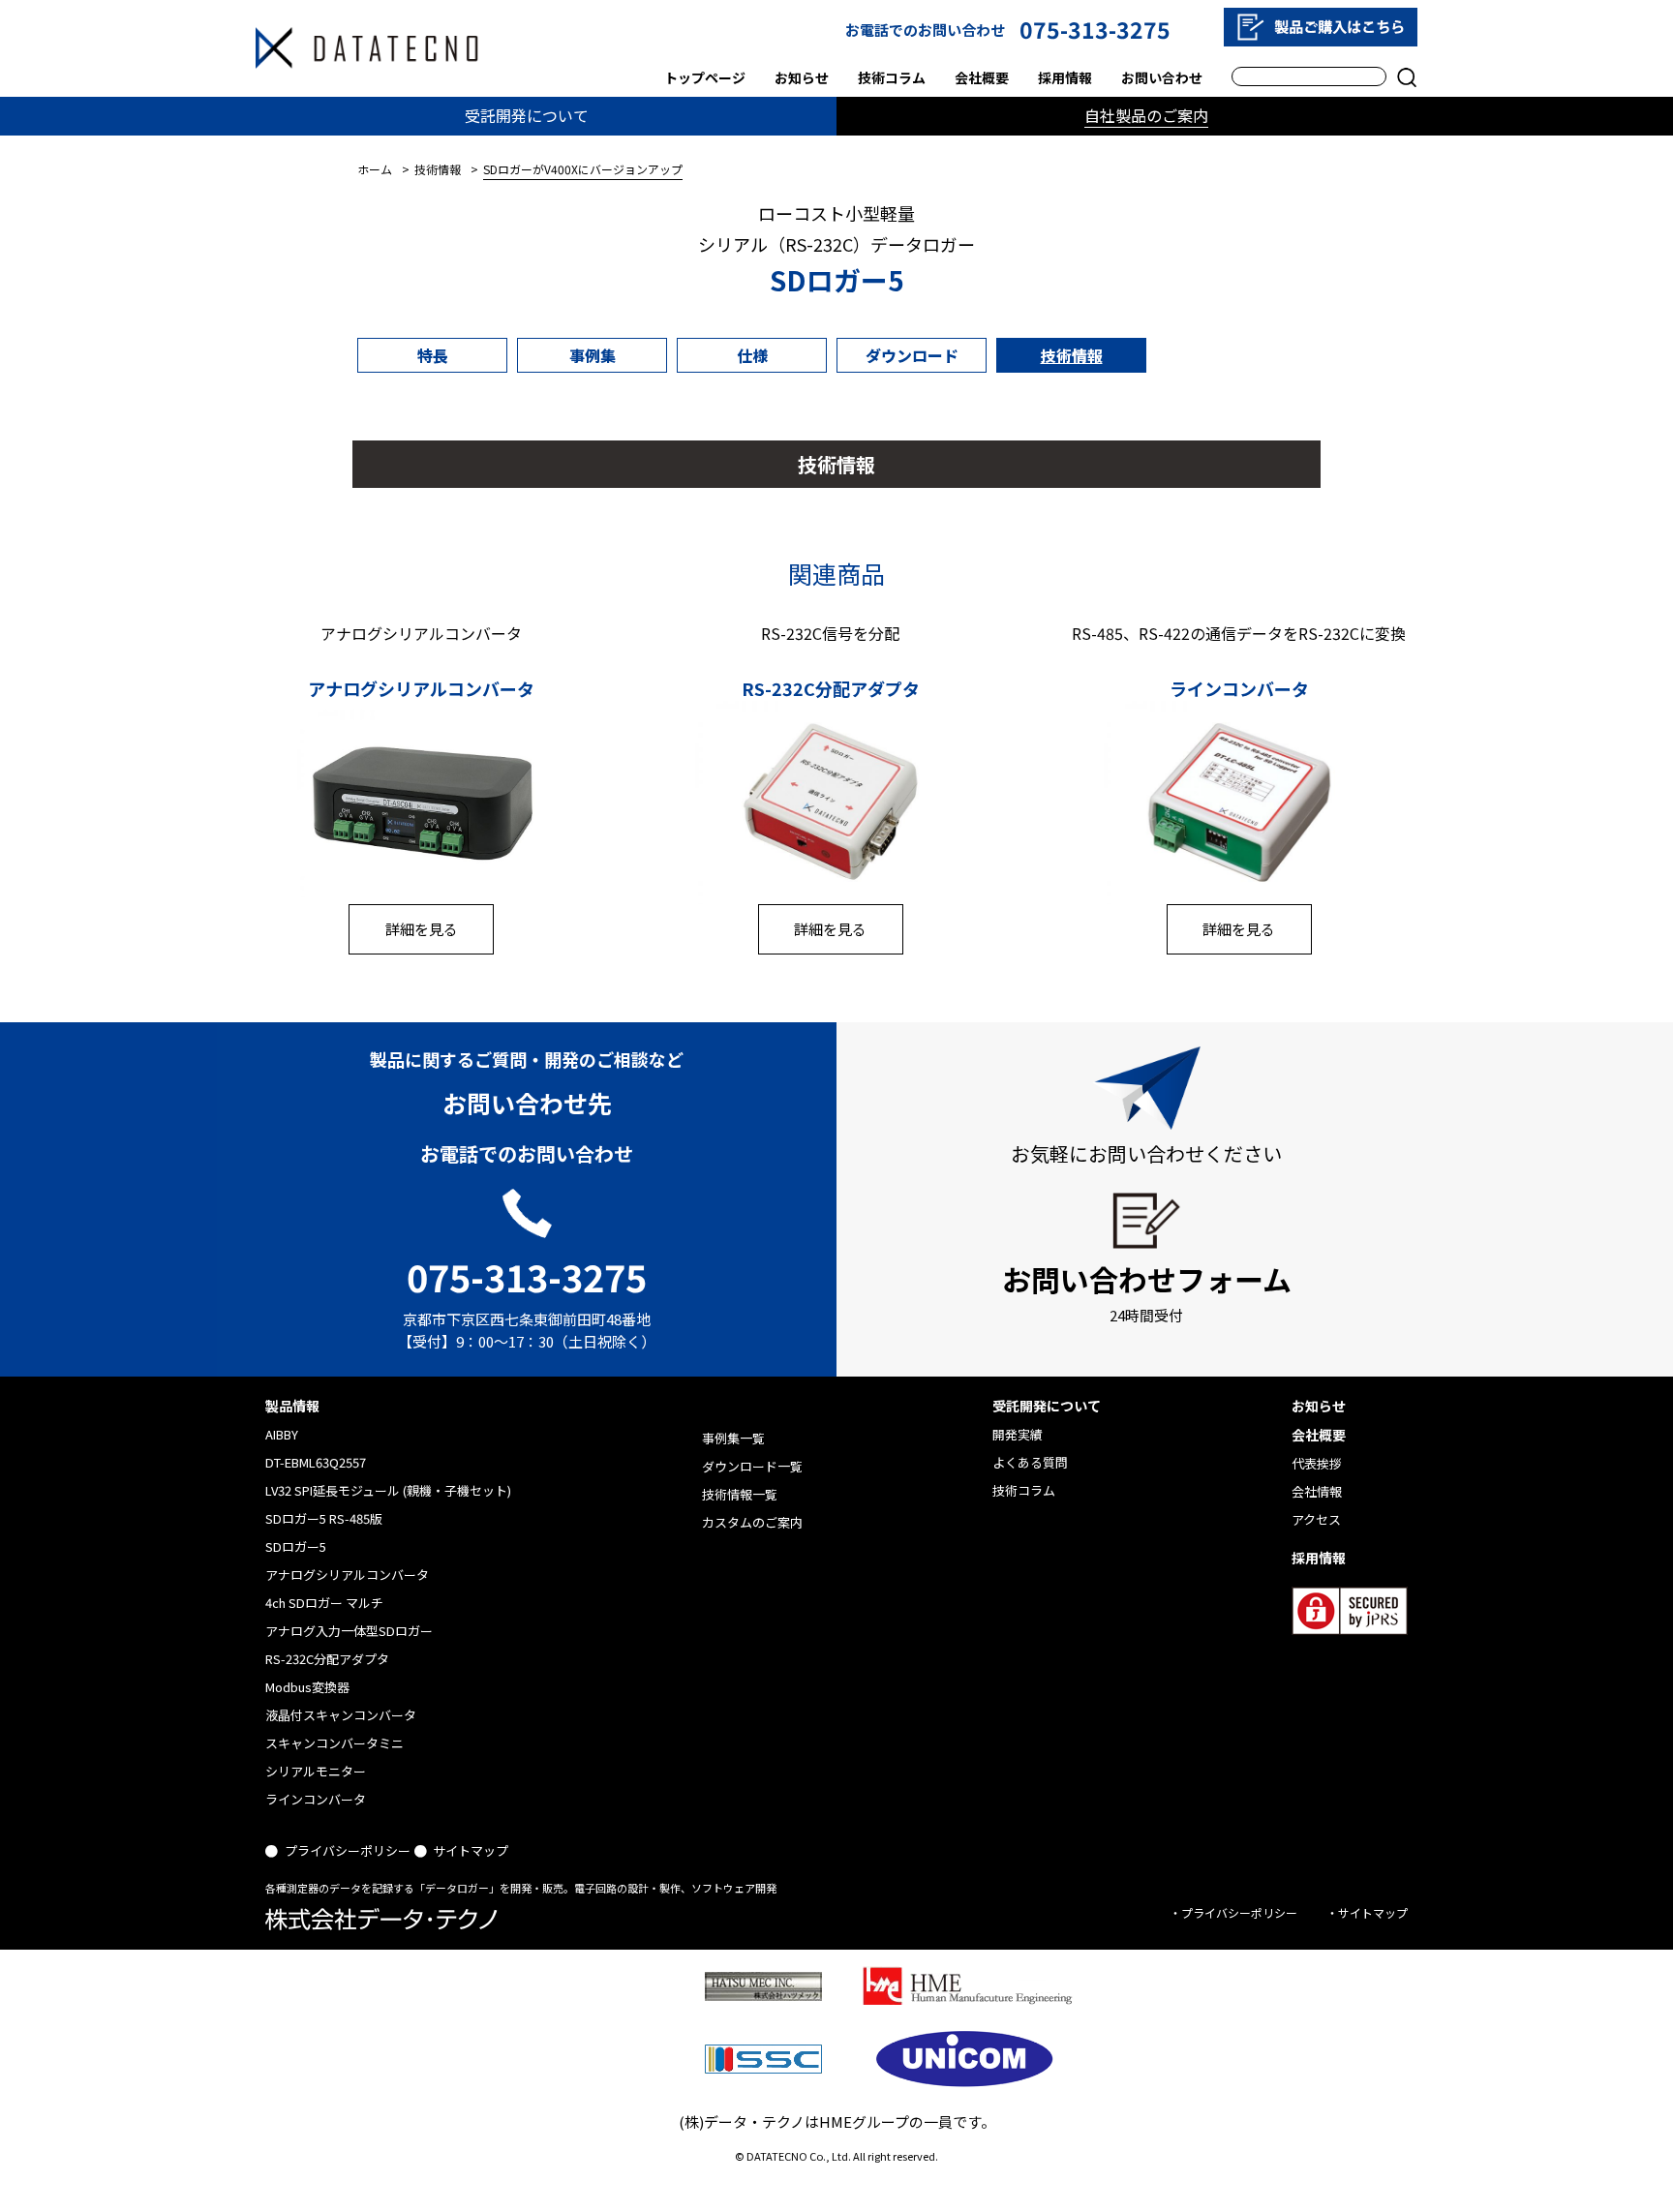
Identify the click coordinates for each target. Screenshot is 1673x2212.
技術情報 (1072, 355)
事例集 (593, 355)
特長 (433, 355)
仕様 (752, 355)
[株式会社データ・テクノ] (367, 48)
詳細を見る (422, 929)
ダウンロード (912, 355)
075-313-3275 (1095, 29)
